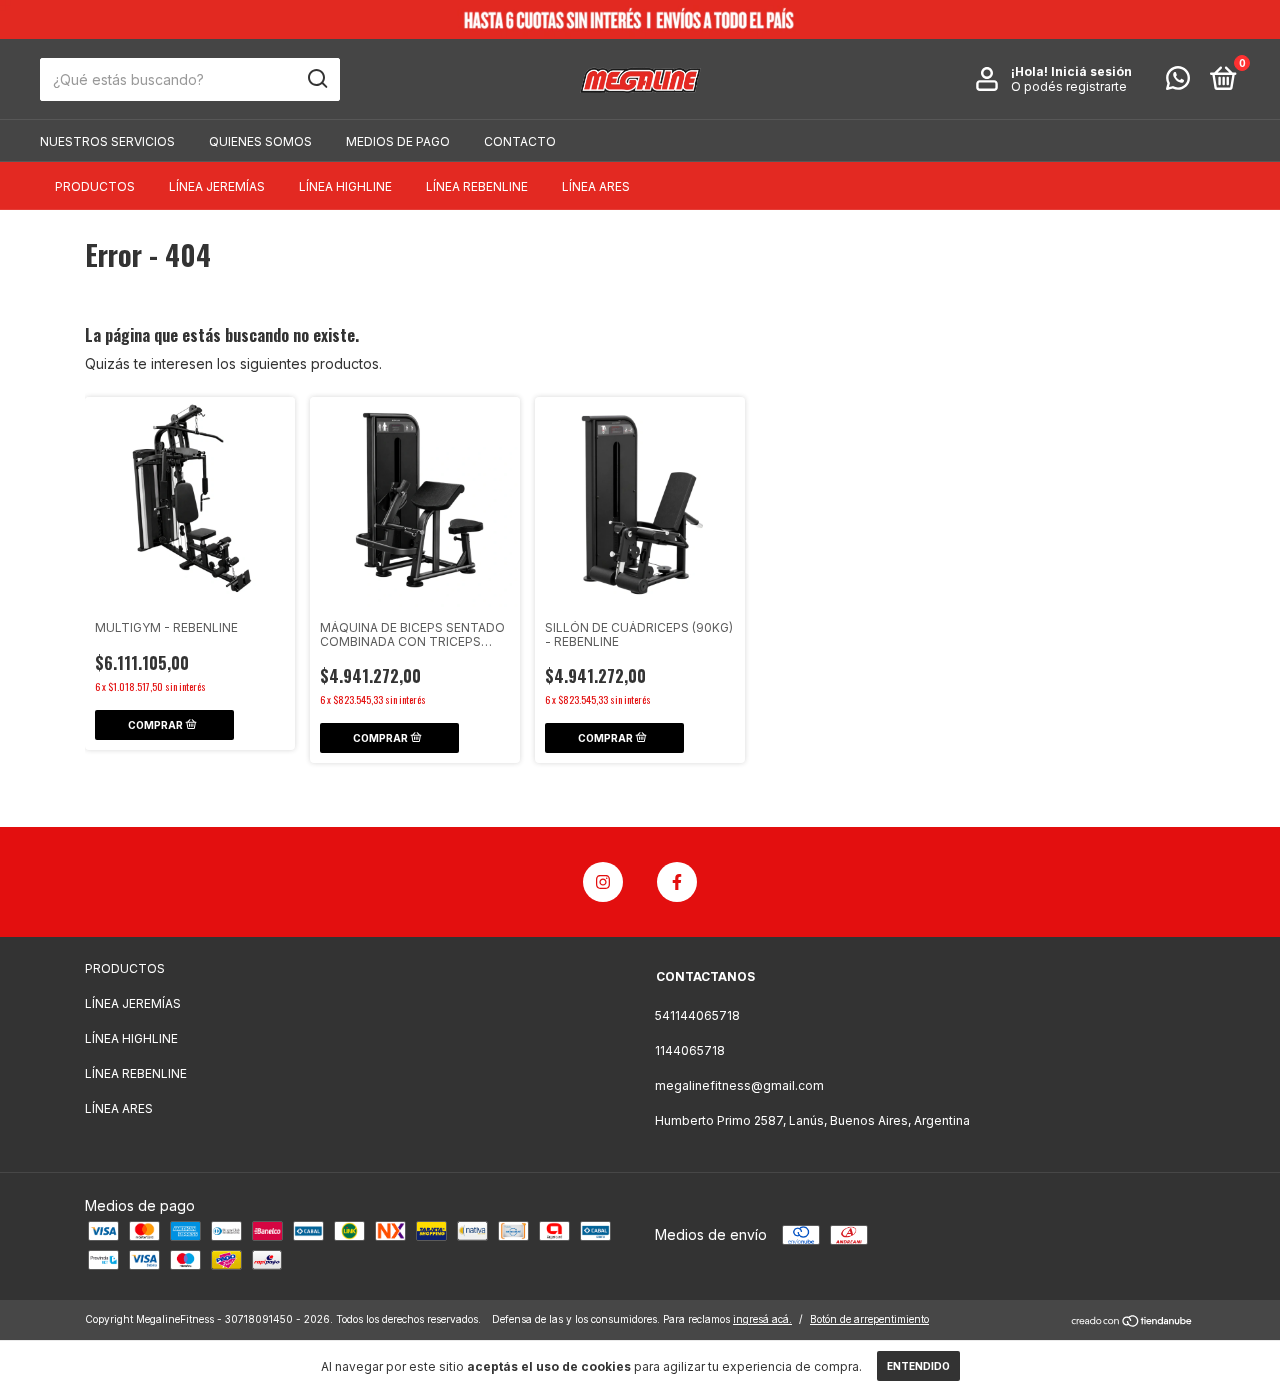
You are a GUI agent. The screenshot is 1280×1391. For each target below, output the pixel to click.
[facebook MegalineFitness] (677, 882)
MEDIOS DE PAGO (398, 141)
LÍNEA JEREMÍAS (217, 186)
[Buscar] (316, 79)
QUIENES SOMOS (260, 141)
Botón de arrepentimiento (869, 1319)
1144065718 (690, 1050)
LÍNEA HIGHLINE (345, 186)
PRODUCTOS (95, 186)
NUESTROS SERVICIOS (107, 141)
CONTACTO (520, 141)
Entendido (918, 1366)
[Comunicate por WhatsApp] (1178, 82)
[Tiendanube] (1132, 1321)
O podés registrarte (1069, 86)
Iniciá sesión (1091, 71)
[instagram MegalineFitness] (603, 882)
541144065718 (697, 1015)
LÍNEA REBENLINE (477, 186)
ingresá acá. (762, 1319)
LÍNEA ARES (596, 186)
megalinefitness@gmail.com (739, 1085)
